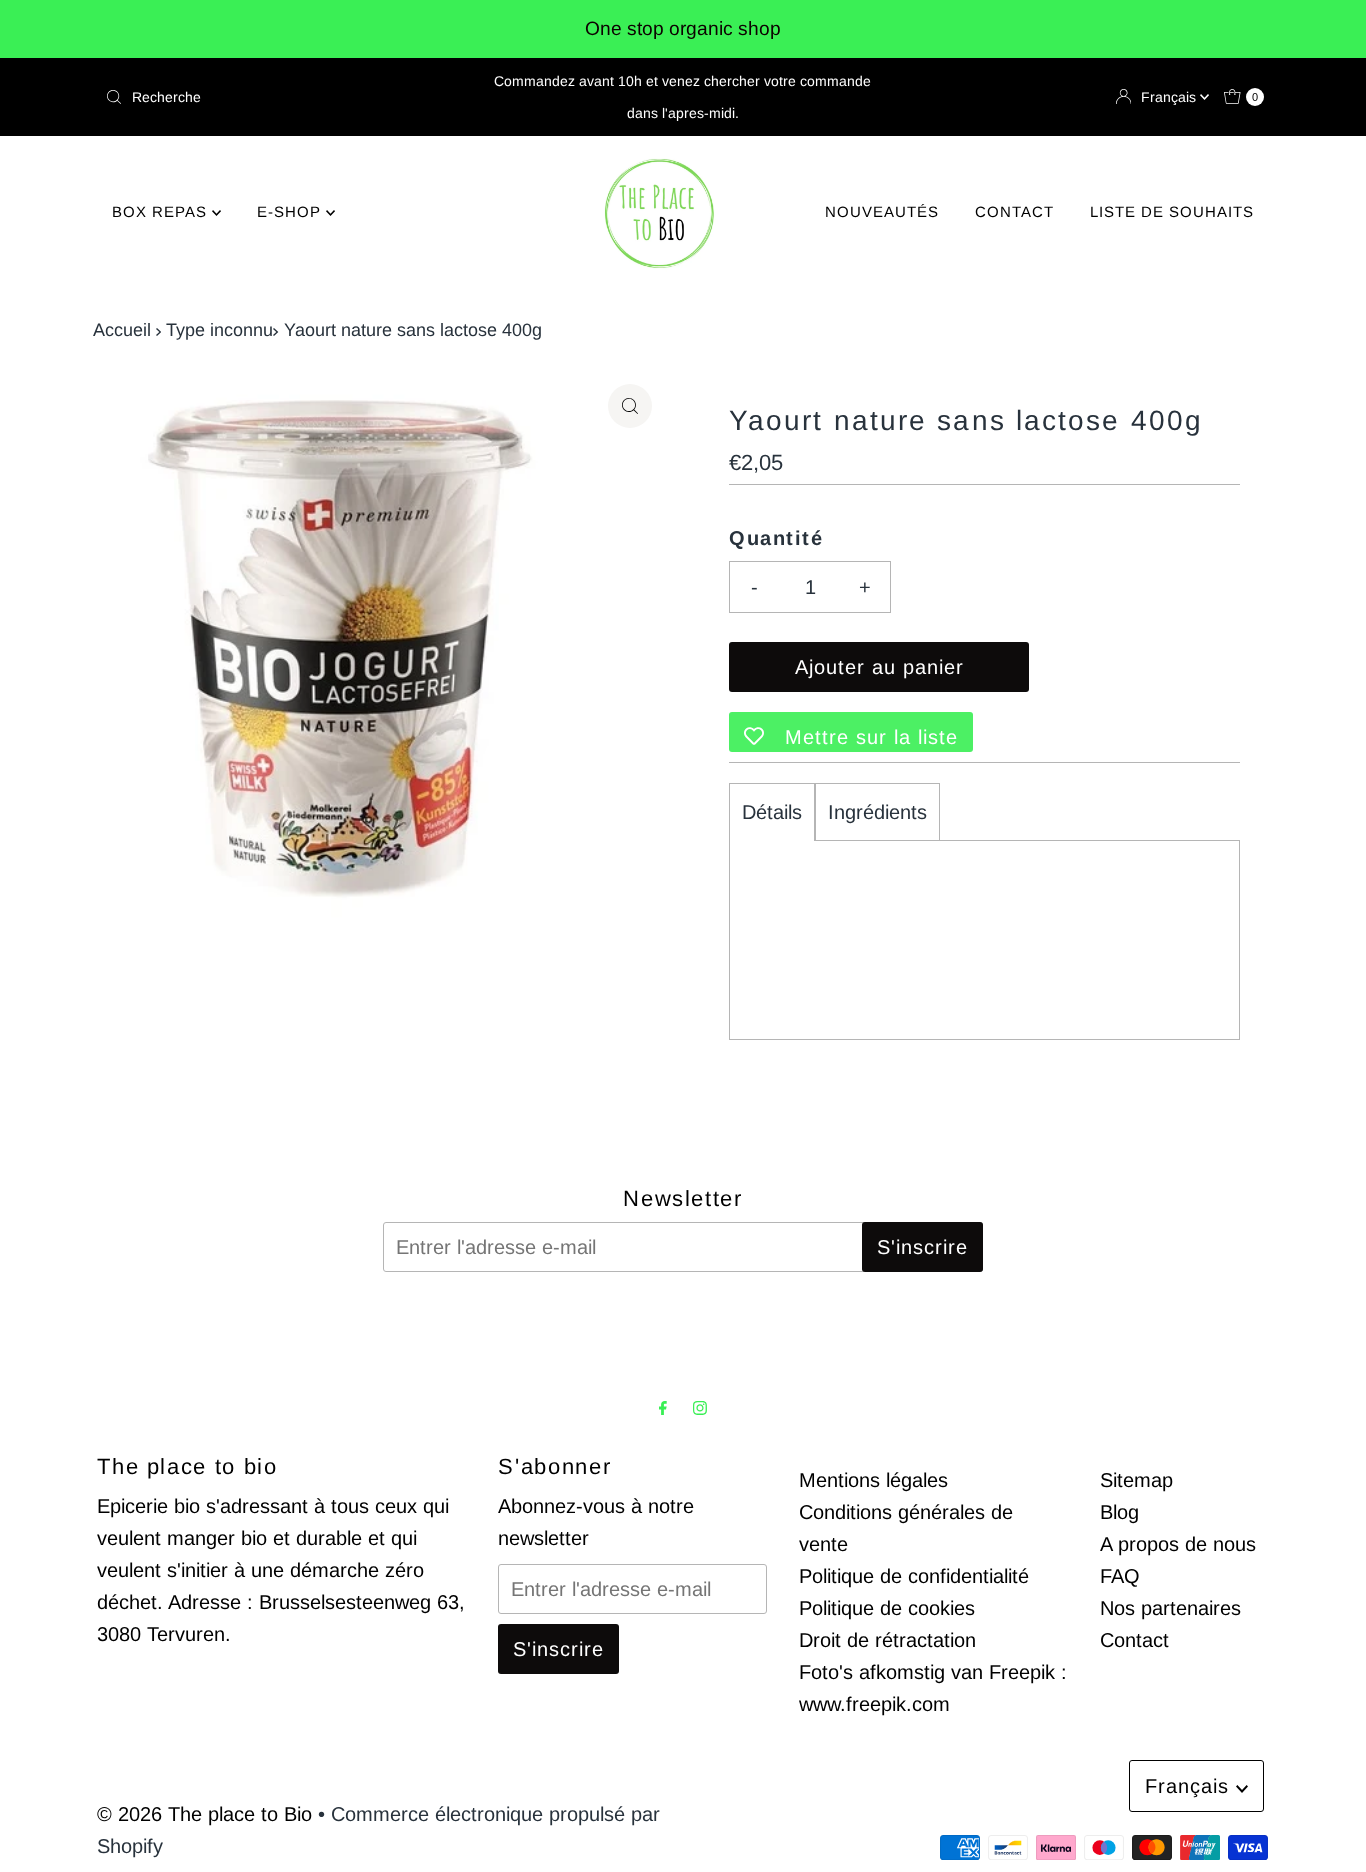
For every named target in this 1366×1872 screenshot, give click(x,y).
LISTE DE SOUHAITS (1172, 211)
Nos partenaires (1170, 1608)
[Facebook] (663, 1408)
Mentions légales (873, 1480)
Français (1170, 97)
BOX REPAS (162, 211)
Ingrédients (877, 812)
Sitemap (1136, 1480)
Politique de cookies (887, 1608)
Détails (772, 812)
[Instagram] (700, 1408)
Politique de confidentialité (914, 1576)
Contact (1134, 1640)
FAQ (1120, 1576)
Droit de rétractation (887, 1640)
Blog (1119, 1512)
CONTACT (1014, 211)
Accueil (122, 330)
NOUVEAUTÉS (882, 211)
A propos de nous (1178, 1544)
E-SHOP (291, 211)
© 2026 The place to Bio (204, 1814)
